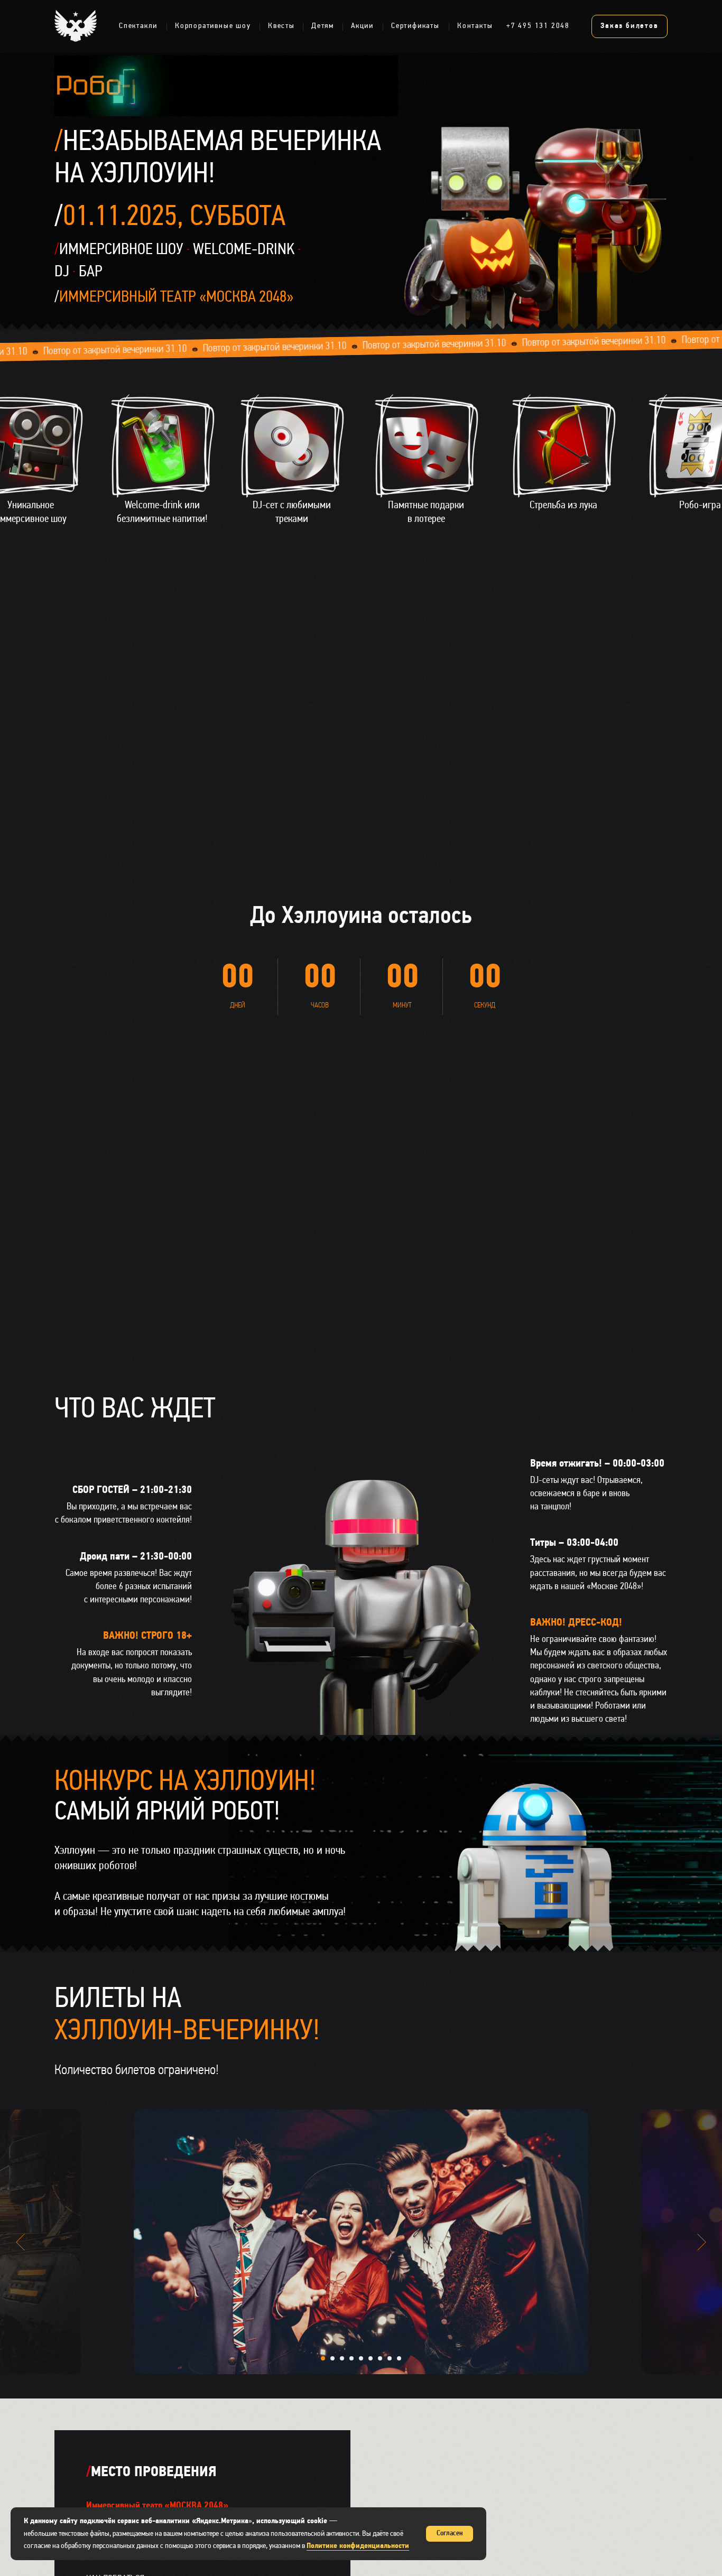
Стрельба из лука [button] (563, 506)
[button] (563, 446)
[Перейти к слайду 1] (323, 2358)
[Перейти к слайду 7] (380, 2358)
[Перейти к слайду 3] (342, 2358)
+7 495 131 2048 (538, 26)
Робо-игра (700, 506)
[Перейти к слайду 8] (390, 2358)
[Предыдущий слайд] (20, 2242)
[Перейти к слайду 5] (361, 2358)
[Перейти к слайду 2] (332, 2358)
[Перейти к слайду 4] (351, 2358)
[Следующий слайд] (702, 2242)
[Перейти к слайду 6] (371, 2358)
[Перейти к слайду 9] (399, 2358)
